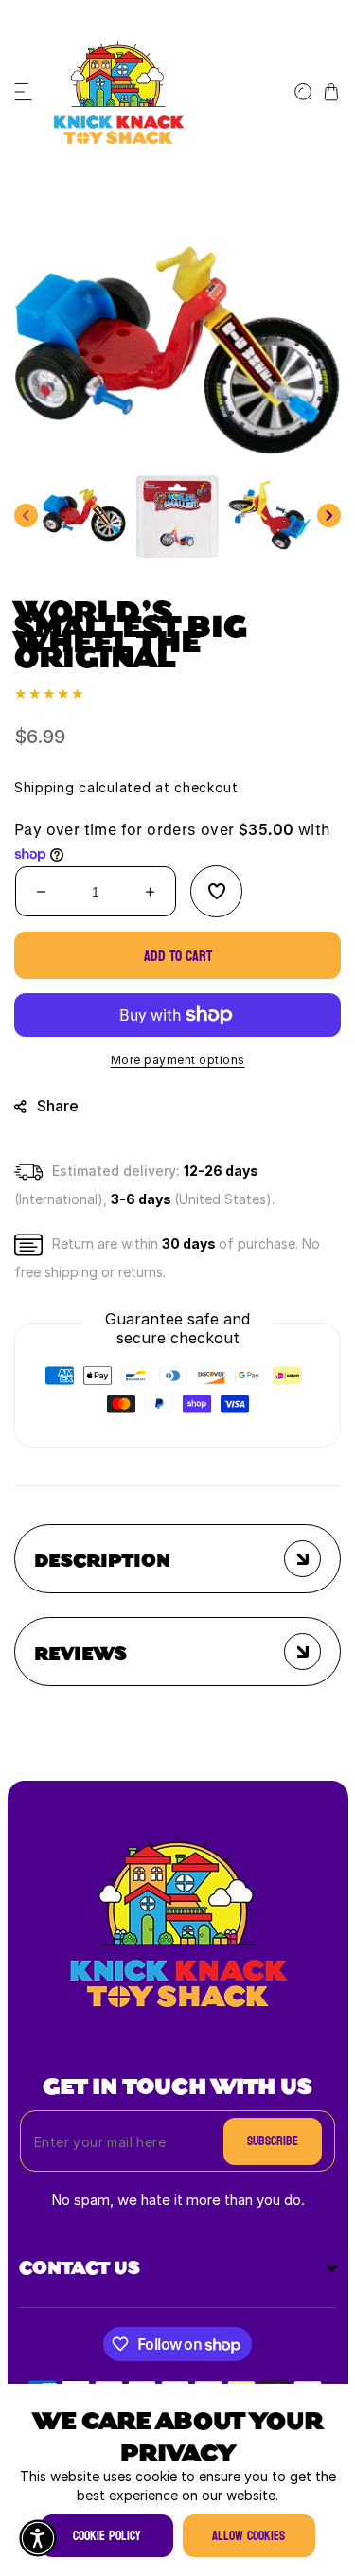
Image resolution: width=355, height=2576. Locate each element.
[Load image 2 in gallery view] (177, 516)
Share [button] (58, 1106)
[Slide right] (329, 515)
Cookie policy (107, 2536)
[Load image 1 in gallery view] (84, 516)
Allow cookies (248, 2536)
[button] (24, 92)
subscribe (273, 2141)
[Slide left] (26, 515)
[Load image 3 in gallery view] (270, 516)
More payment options (178, 1060)
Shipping (44, 787)
